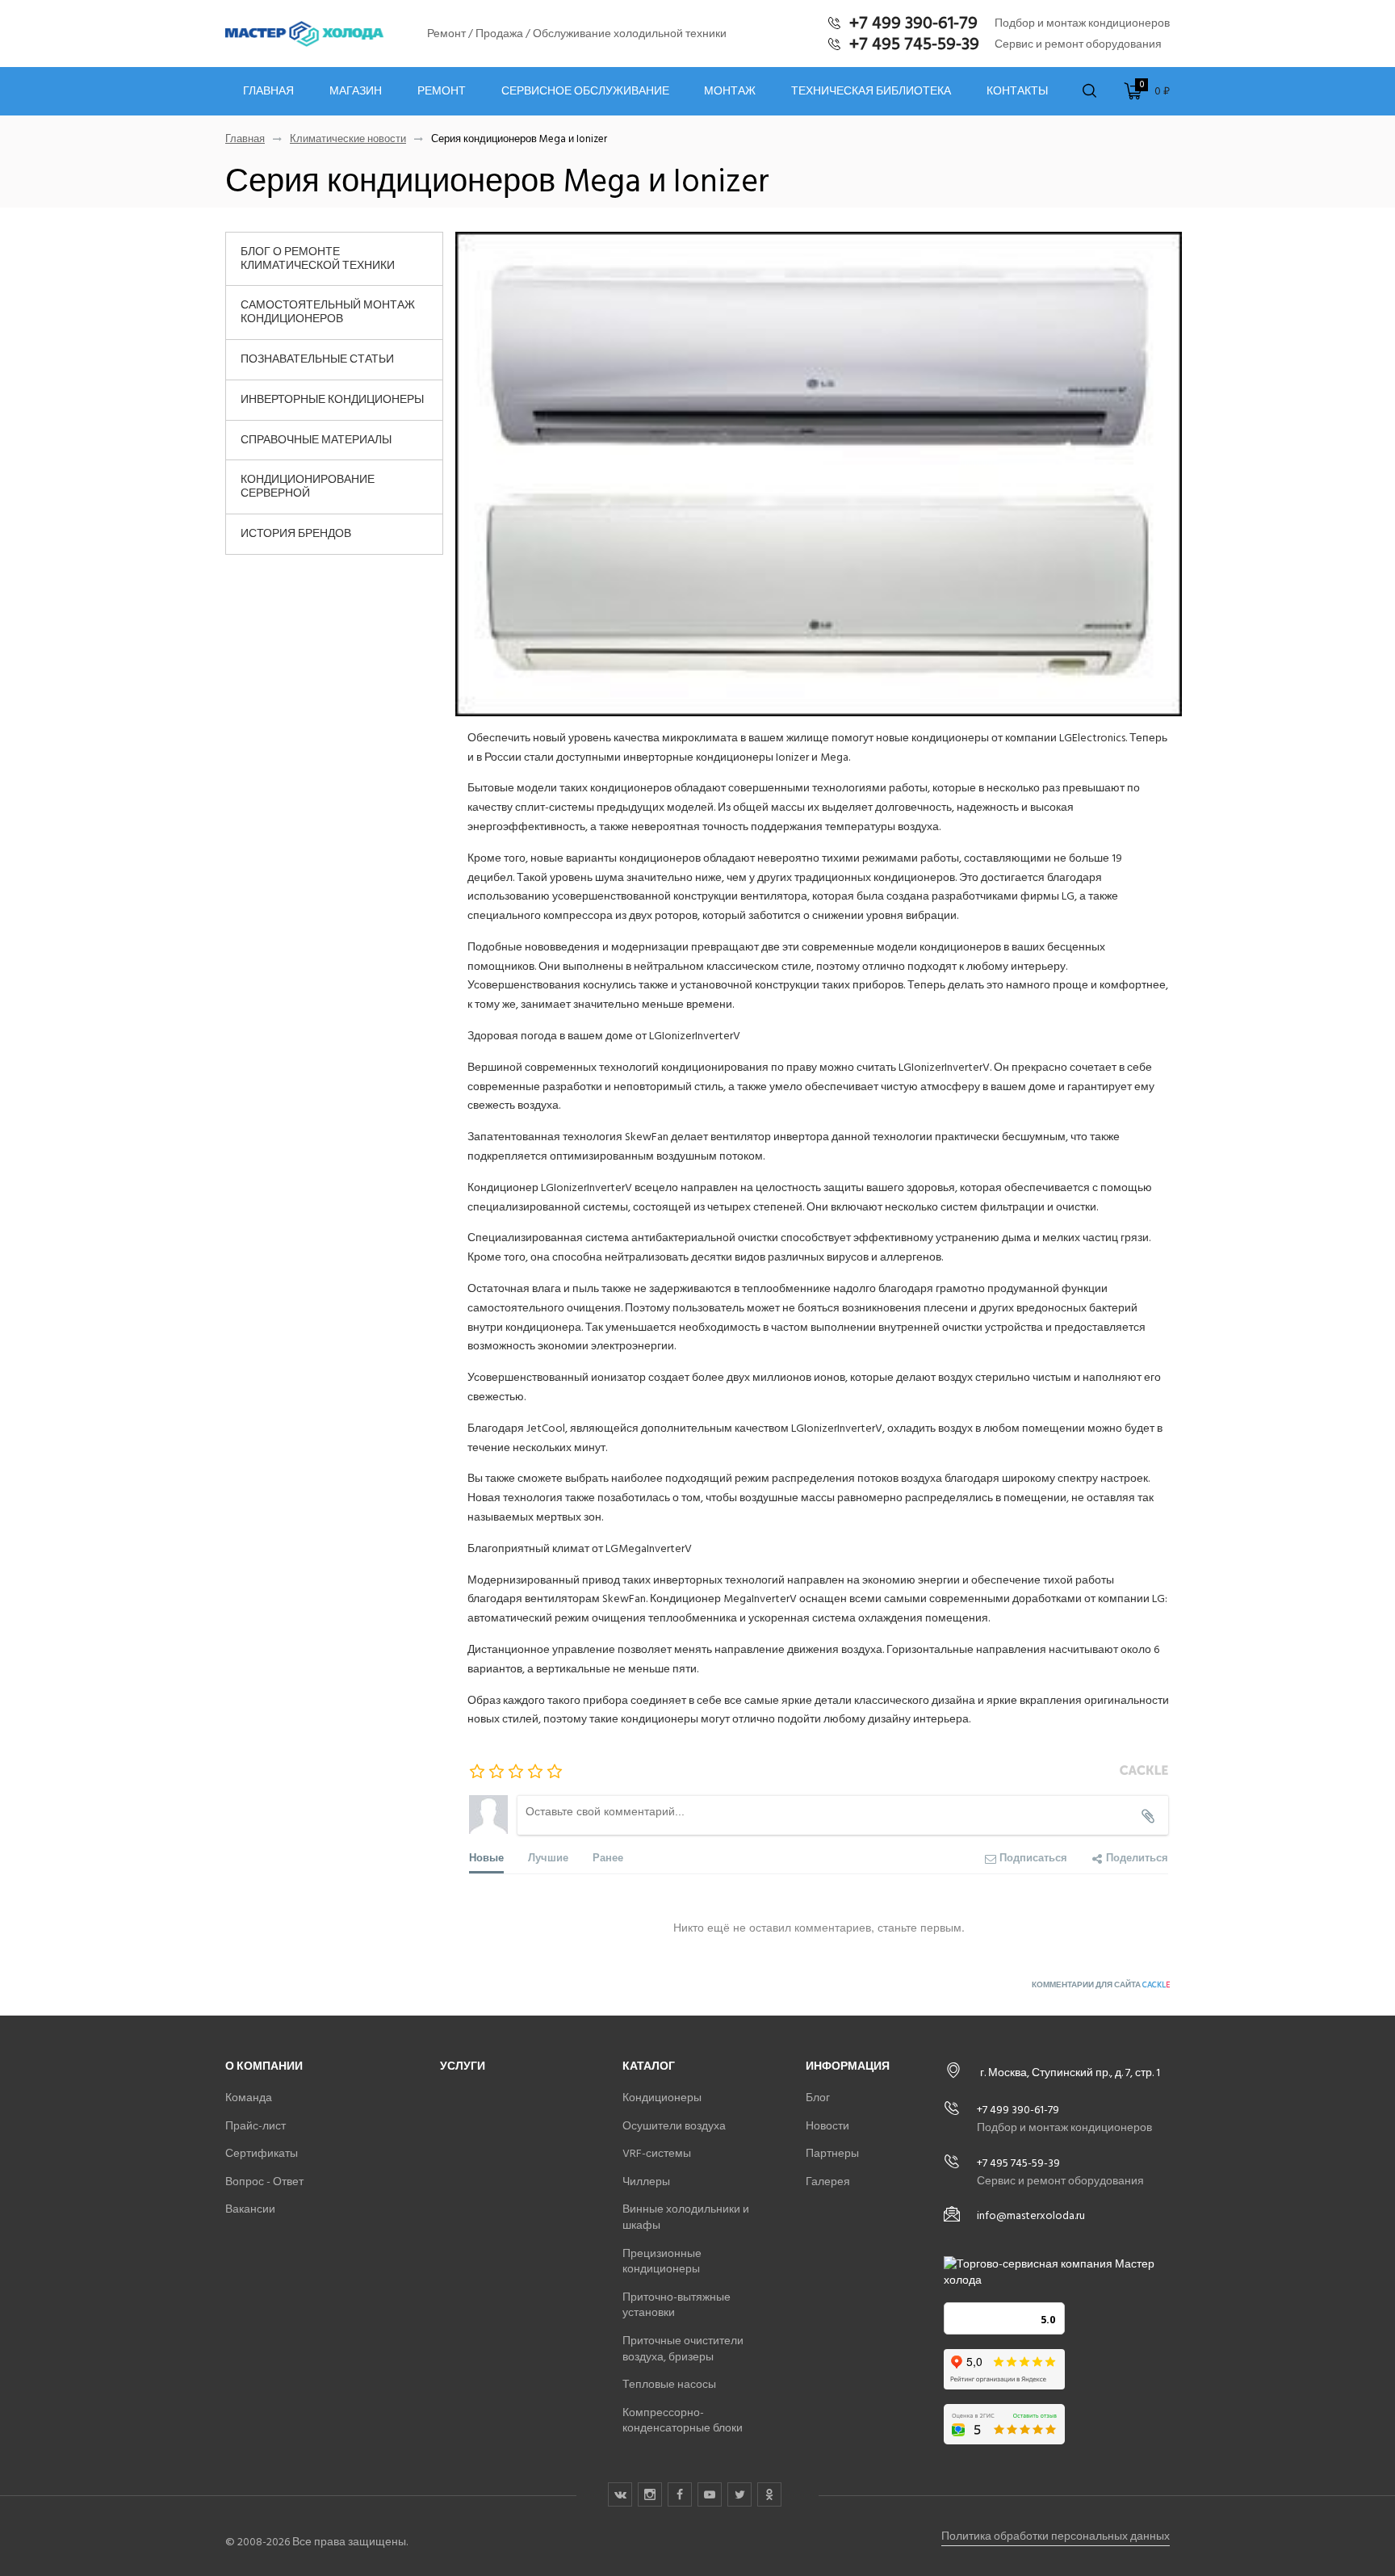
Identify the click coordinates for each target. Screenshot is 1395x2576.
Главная (268, 91)
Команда (249, 2098)
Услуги (463, 2066)
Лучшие (548, 1857)
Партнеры (832, 2153)
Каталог (649, 2066)
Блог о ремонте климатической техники (318, 258)
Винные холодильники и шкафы (686, 2217)
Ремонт (442, 91)
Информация (848, 2066)
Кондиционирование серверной (308, 486)
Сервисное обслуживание (585, 91)
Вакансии (250, 2209)
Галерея (828, 2182)
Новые (486, 1857)
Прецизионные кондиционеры (662, 2261)
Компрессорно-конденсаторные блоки (683, 2421)
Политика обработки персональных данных (1056, 2536)
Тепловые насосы (669, 2384)
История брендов (296, 533)
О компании (264, 2066)
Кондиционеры (662, 2098)
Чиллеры (646, 2182)
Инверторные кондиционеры (332, 399)
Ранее (608, 1857)
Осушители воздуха (674, 2126)
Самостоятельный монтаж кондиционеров (328, 312)
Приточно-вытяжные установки (677, 2305)
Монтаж (730, 91)
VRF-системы (657, 2153)
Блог (818, 2098)
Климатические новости (348, 139)
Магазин (356, 91)
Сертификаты (262, 2153)
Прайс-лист (256, 2126)
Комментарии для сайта (1101, 1985)
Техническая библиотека (871, 91)
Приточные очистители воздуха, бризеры (683, 2349)
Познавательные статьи (317, 359)
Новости (827, 2126)
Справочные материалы (316, 440)
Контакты (1017, 91)
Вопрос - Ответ (264, 2182)
